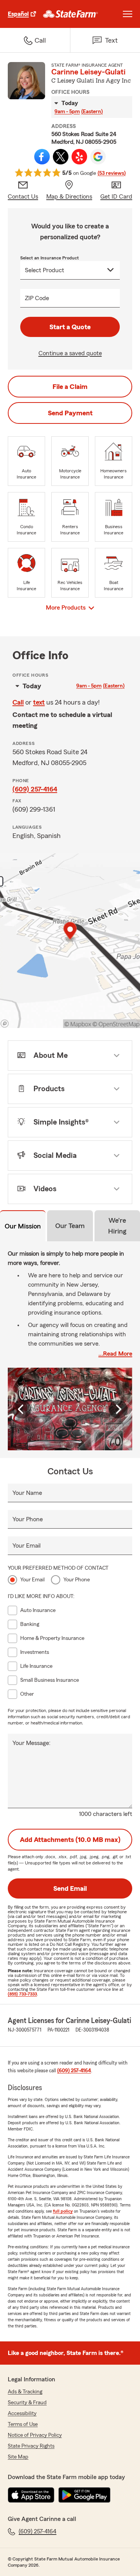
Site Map (18, 2457)
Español (18, 14)
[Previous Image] (22, 1409)
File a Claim (70, 387)
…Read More (115, 1354)
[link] (71, 14)
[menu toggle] (128, 14)
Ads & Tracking (25, 2392)
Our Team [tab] (70, 1226)
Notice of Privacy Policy (35, 2435)
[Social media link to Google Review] (98, 157)
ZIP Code (37, 298)
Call (18, 702)
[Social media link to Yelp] (79, 157)
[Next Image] (118, 1409)
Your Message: (31, 1743)
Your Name (27, 1493)
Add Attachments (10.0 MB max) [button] (70, 1840)
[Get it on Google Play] (84, 2495)
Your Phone (28, 1519)
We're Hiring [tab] (117, 1226)
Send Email (70, 1888)
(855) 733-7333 (22, 1994)
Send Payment (70, 413)
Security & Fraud (27, 2403)
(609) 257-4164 (35, 789)
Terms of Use (23, 2424)
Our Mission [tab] (23, 1226)
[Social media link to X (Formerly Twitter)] (61, 157)
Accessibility (22, 2414)
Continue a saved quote (70, 353)
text (39, 702)
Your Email (26, 1546)
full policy (63, 2211)
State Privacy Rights (31, 2446)
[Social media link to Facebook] (42, 157)
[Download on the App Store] (31, 2495)
